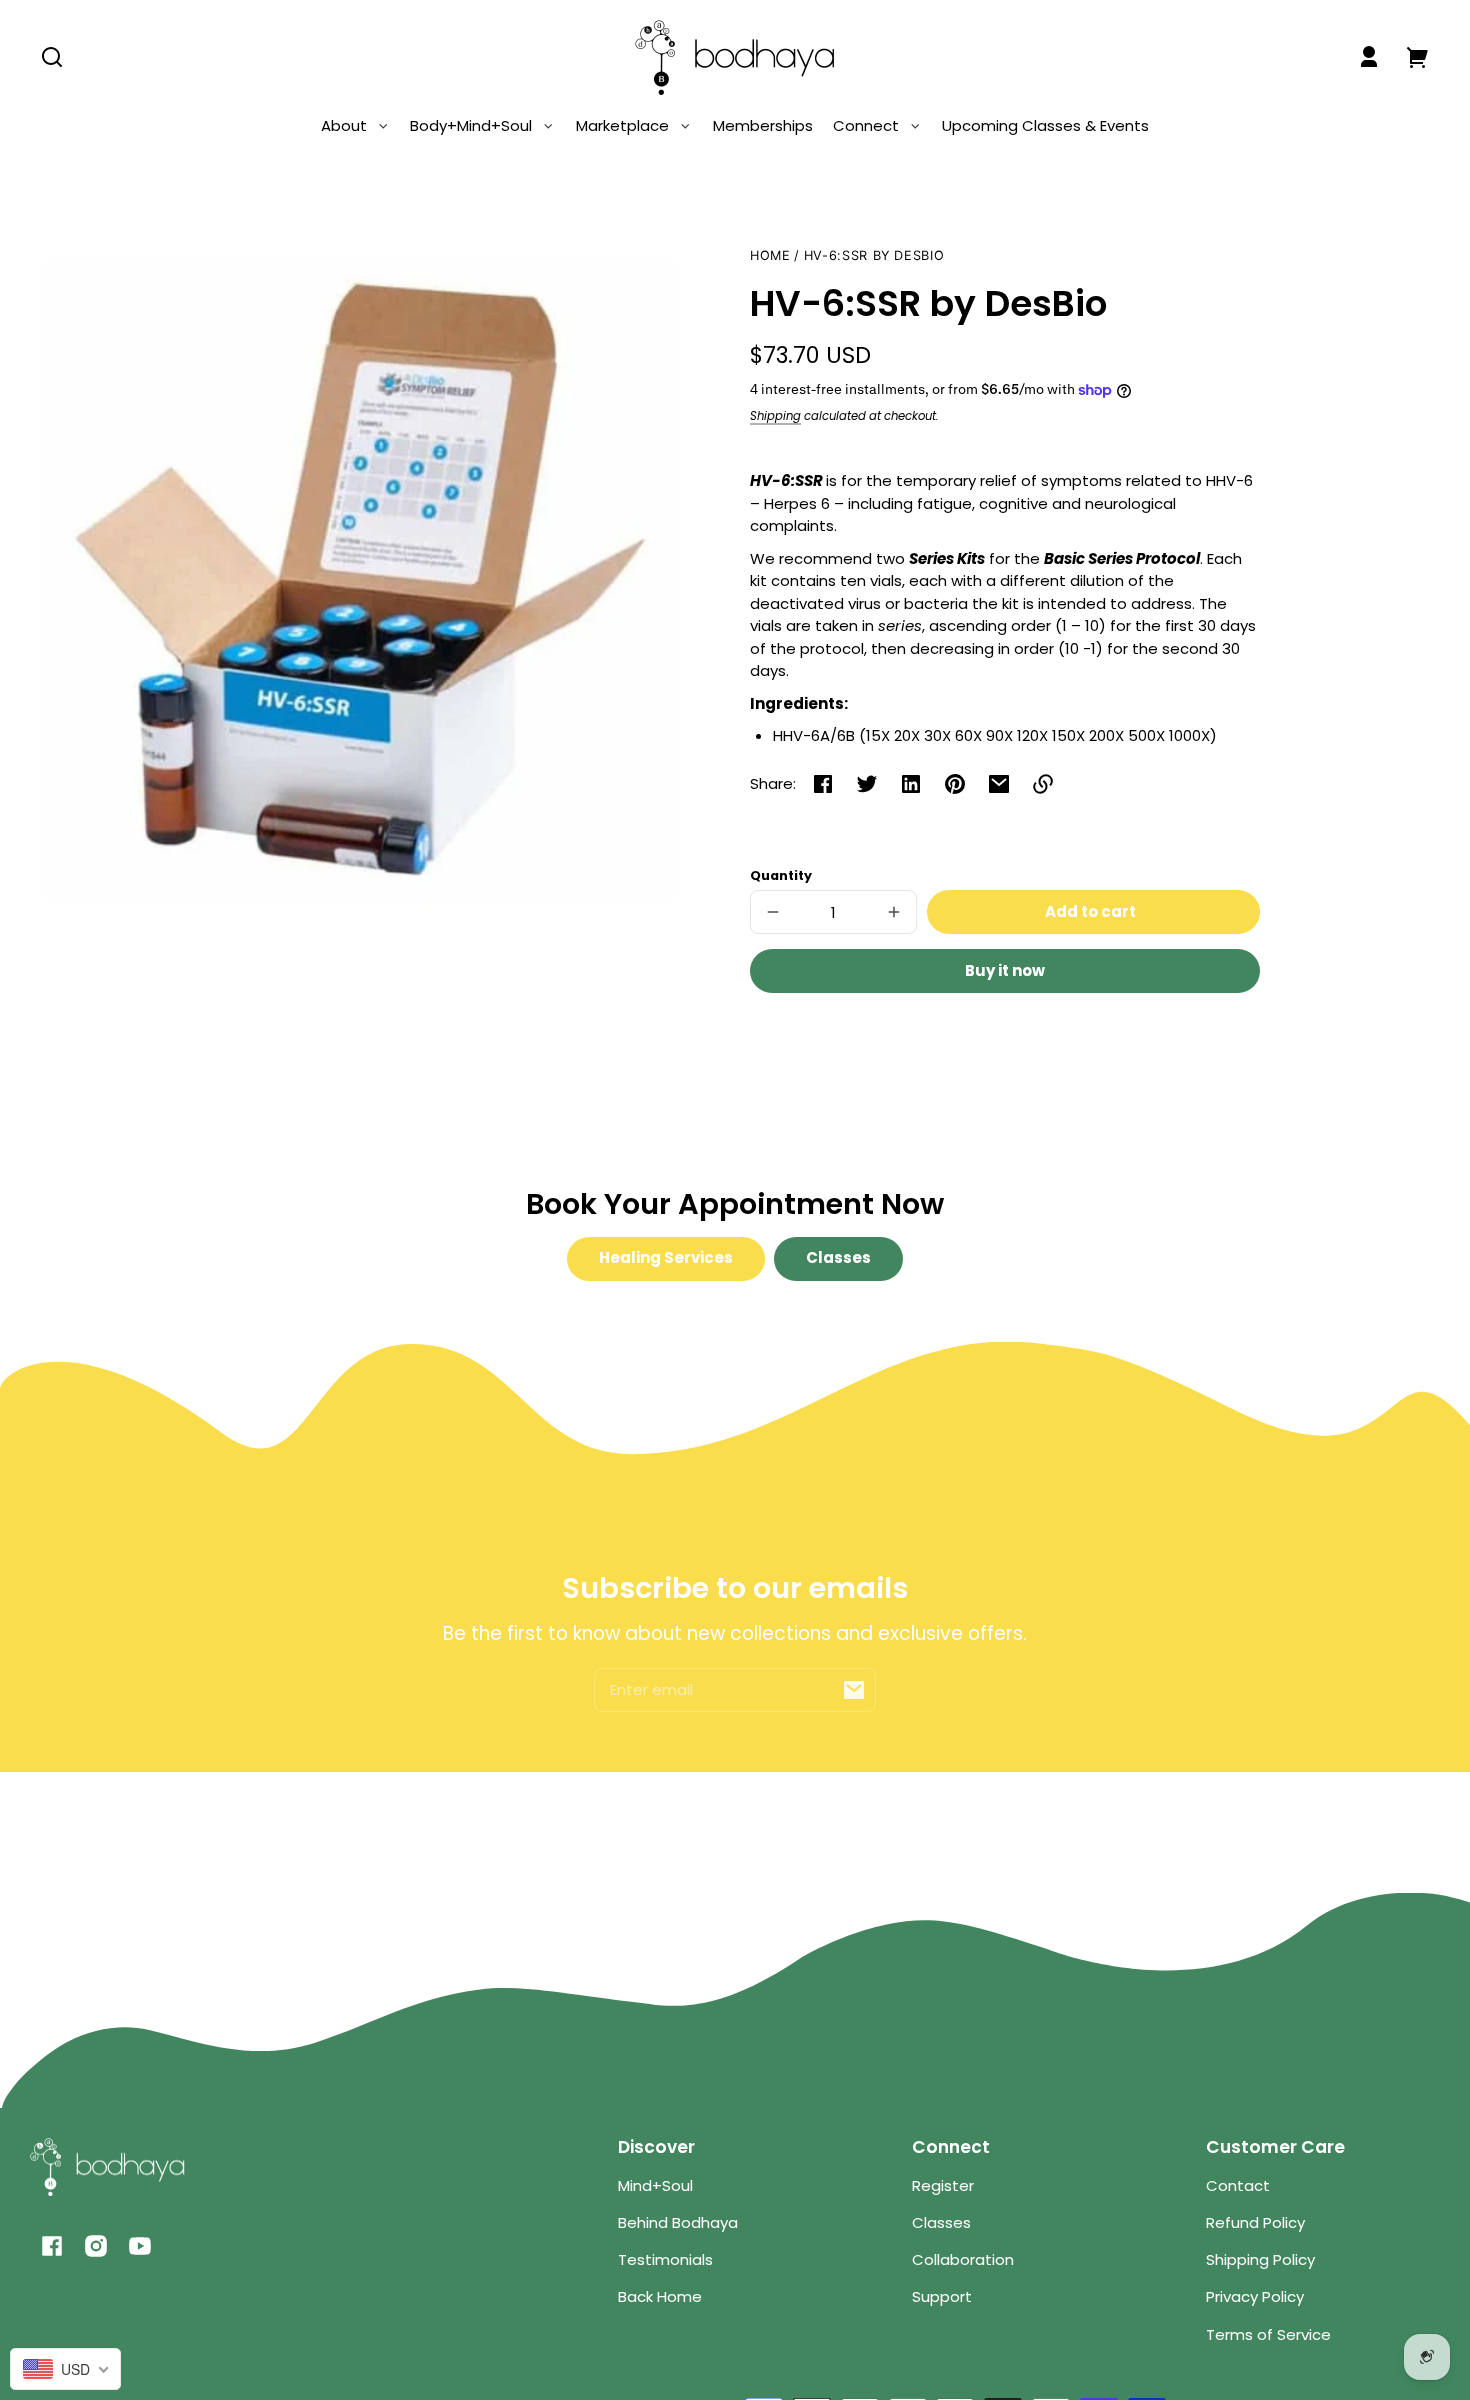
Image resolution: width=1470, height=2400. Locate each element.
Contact (1238, 2185)
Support (942, 2296)
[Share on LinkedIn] (911, 784)
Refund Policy (1255, 2222)
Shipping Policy (1260, 2259)
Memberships (763, 125)
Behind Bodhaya (678, 2222)
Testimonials (665, 2259)
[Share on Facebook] (823, 784)
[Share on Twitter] (867, 784)
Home (770, 256)
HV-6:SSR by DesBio (874, 256)
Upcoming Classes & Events (1045, 125)
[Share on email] (999, 784)
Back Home (660, 2296)
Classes (838, 1257)
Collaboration (963, 2259)
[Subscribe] (854, 1690)
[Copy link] (1043, 784)
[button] (52, 57)
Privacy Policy (1255, 2296)
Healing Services (666, 1257)
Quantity (781, 875)
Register (943, 2185)
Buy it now (1005, 970)
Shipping (775, 416)
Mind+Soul (655, 2185)
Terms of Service (1268, 2334)
